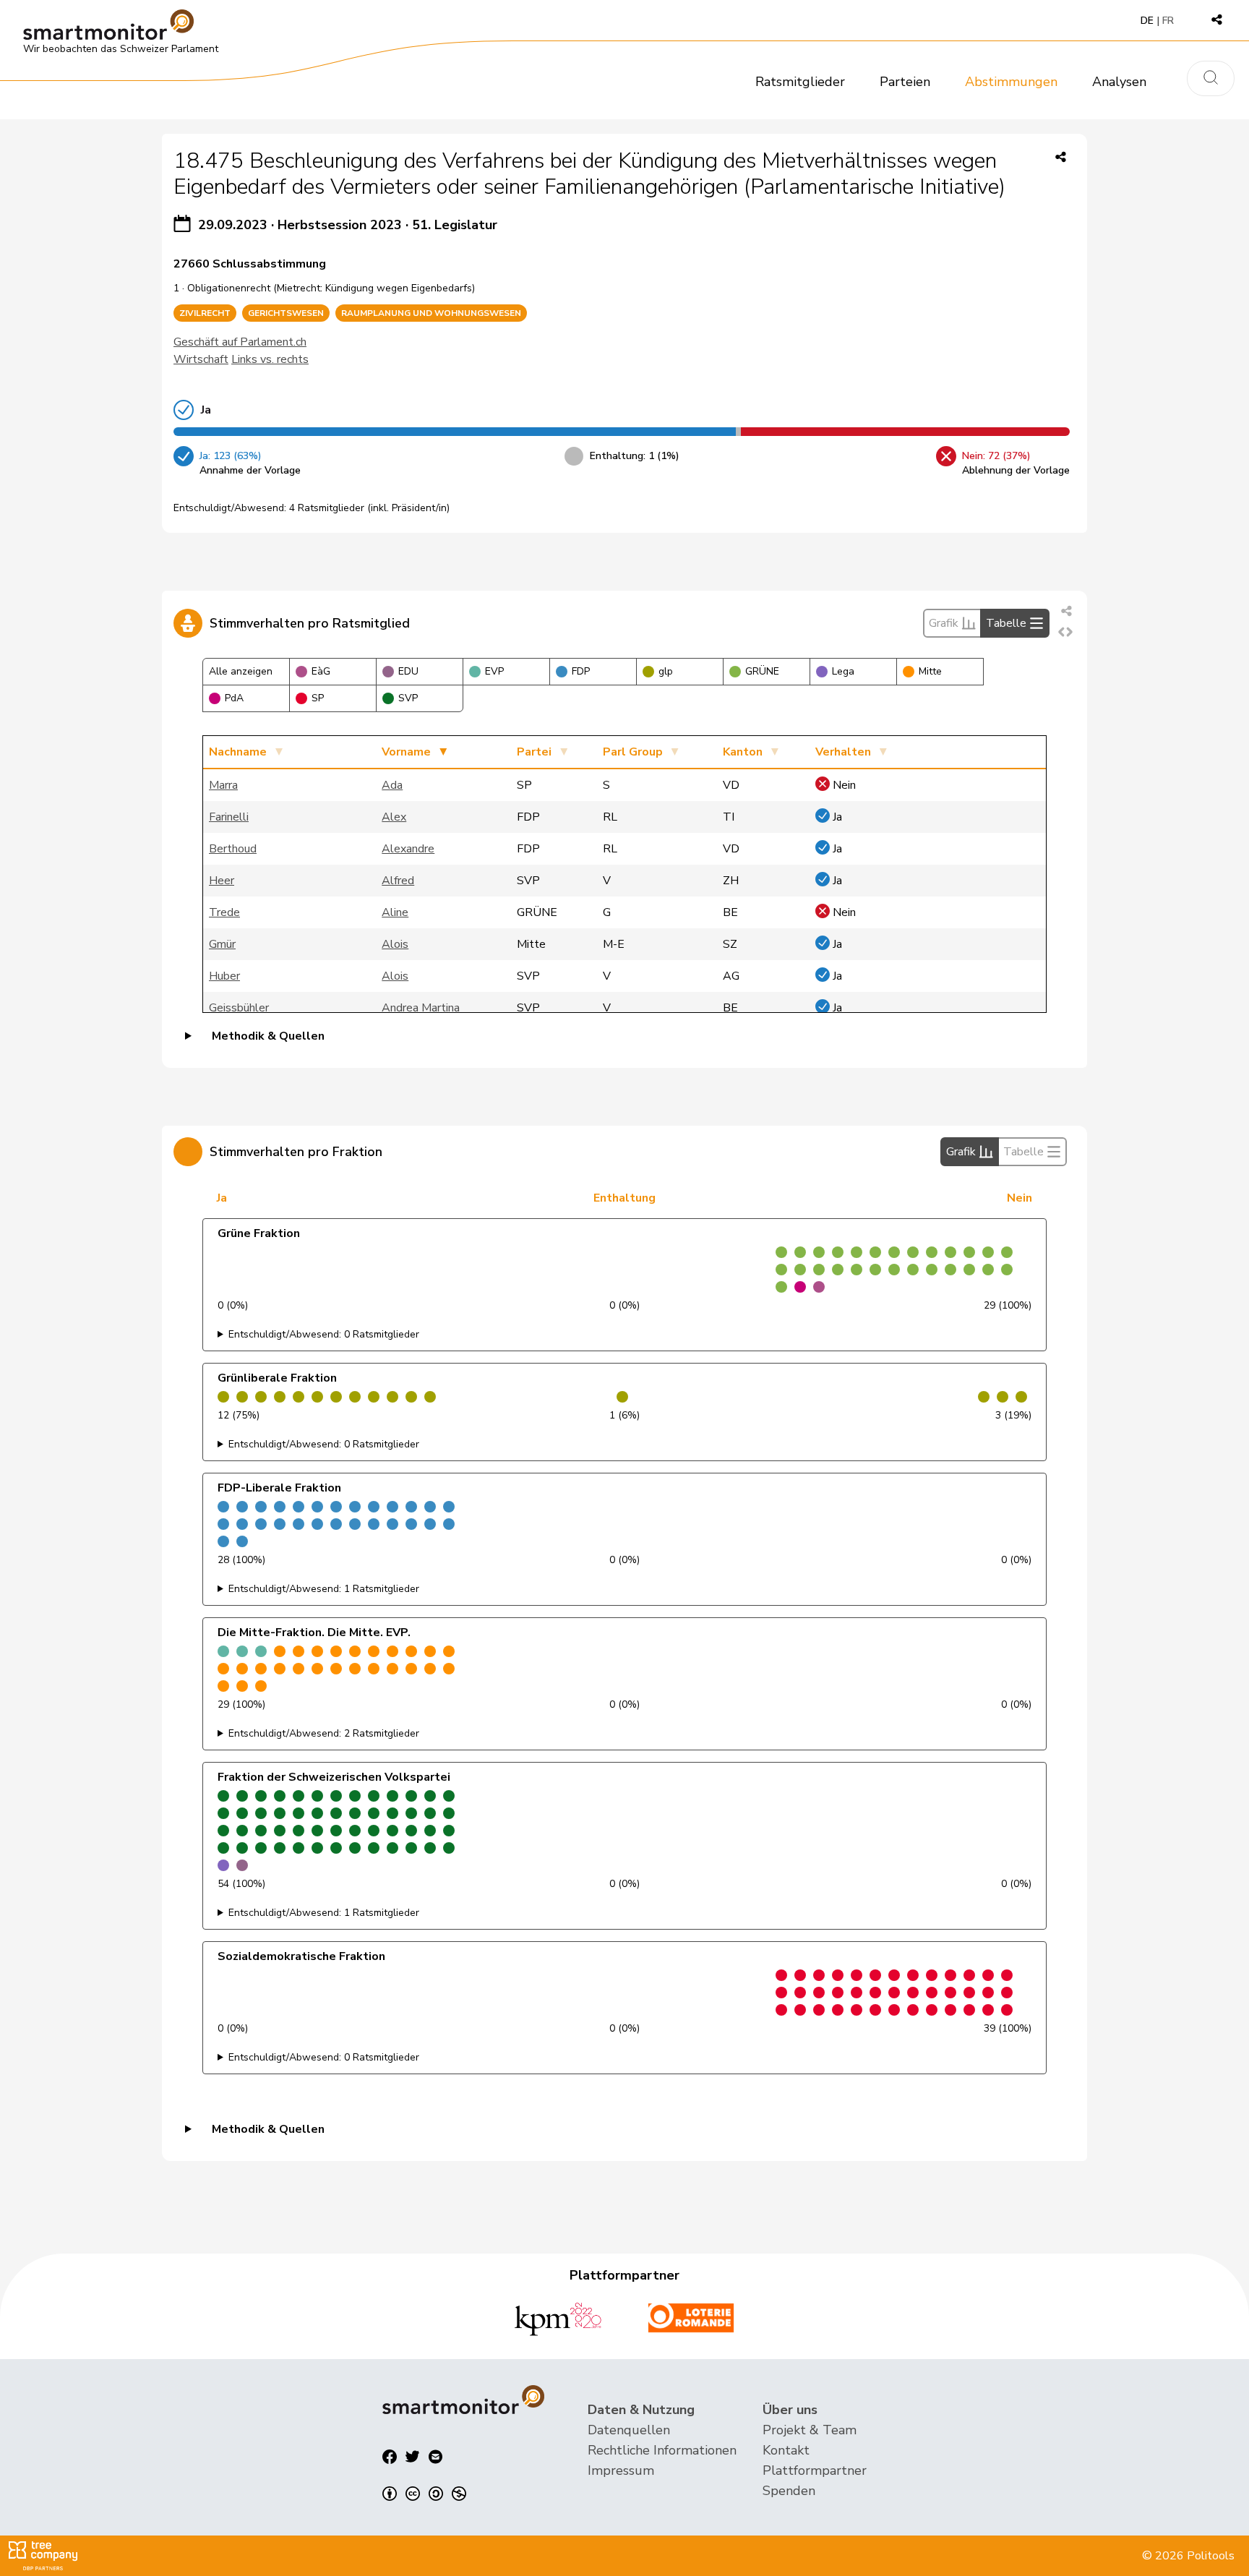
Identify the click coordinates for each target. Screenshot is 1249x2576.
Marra (223, 785)
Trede (224, 912)
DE (1147, 21)
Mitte (930, 671)
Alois (395, 944)
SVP (408, 698)
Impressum (621, 2470)
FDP (581, 671)
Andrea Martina (421, 1008)
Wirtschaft (201, 359)
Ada (392, 785)
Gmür (222, 944)
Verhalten (843, 752)
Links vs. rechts (270, 359)
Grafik (944, 623)
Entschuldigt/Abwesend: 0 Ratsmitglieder (324, 1334)
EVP (494, 671)
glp (666, 671)
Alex (394, 817)
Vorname (406, 752)
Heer (222, 881)
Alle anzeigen (241, 671)
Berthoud (233, 849)
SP (318, 698)
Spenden (789, 2491)
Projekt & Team (810, 2430)
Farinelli (229, 817)
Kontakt (786, 2450)
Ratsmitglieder (800, 82)
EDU (408, 671)
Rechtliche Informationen (662, 2450)
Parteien (905, 82)
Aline (395, 912)
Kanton (743, 752)
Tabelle (1006, 623)
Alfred (398, 881)
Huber (224, 976)
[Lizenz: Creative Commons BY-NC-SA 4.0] (424, 2494)
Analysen (1119, 82)
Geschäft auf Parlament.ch (240, 342)
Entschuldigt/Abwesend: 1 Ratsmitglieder (324, 1589)
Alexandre (408, 849)
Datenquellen (629, 2430)
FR (1168, 21)
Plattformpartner (815, 2470)
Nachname (238, 752)
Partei (534, 752)
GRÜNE (762, 671)
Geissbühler (239, 1008)
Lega (843, 671)
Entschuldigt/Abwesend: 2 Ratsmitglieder (324, 1733)
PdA (234, 698)
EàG (321, 671)
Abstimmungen (1011, 82)
